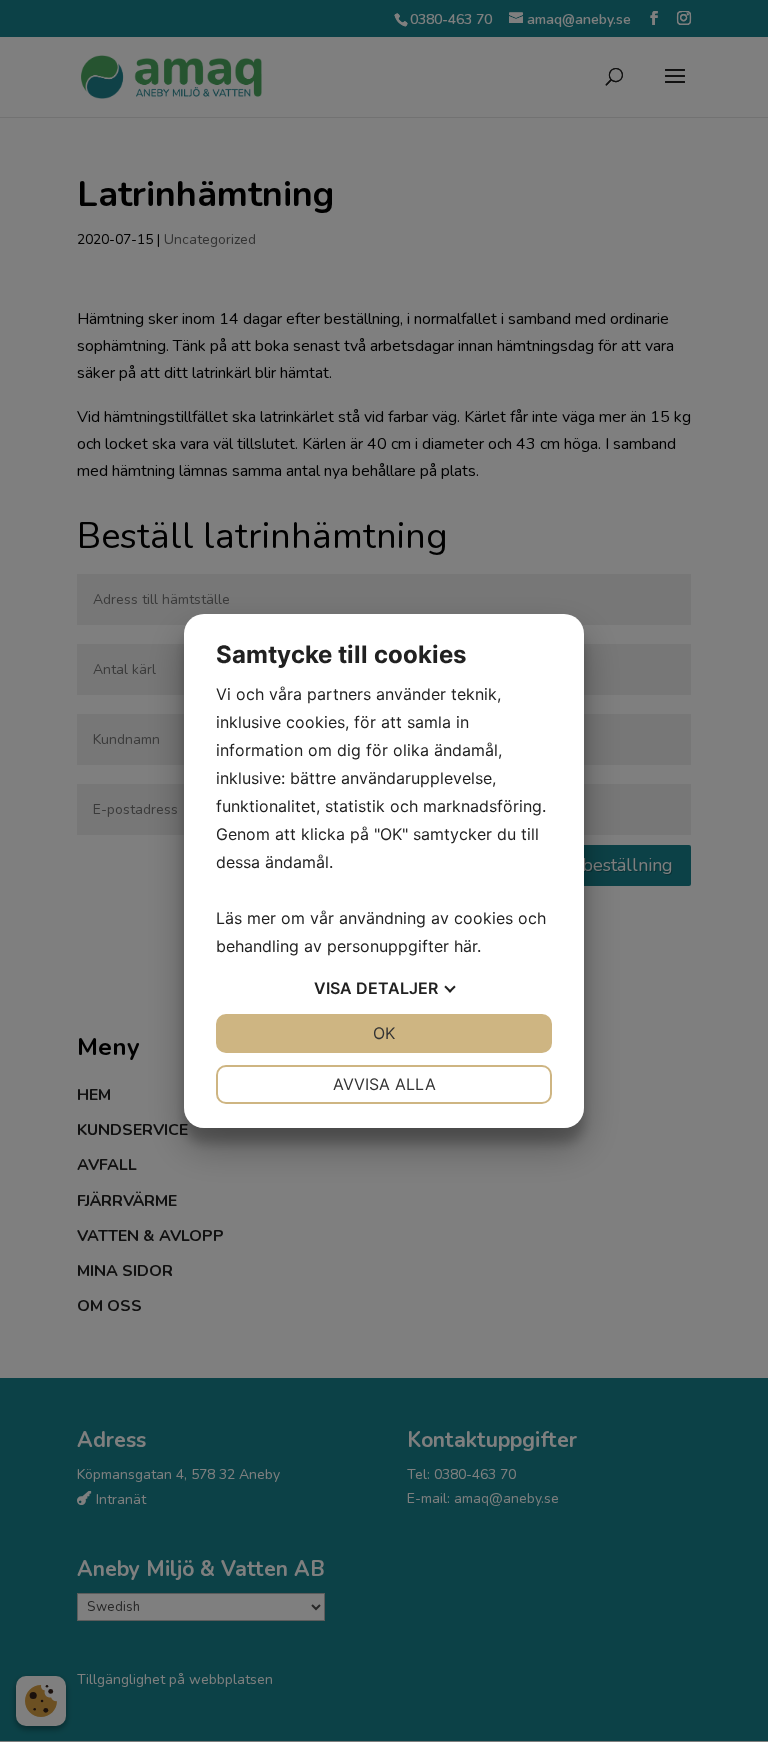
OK (384, 1033)
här (465, 946)
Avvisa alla (384, 1084)
